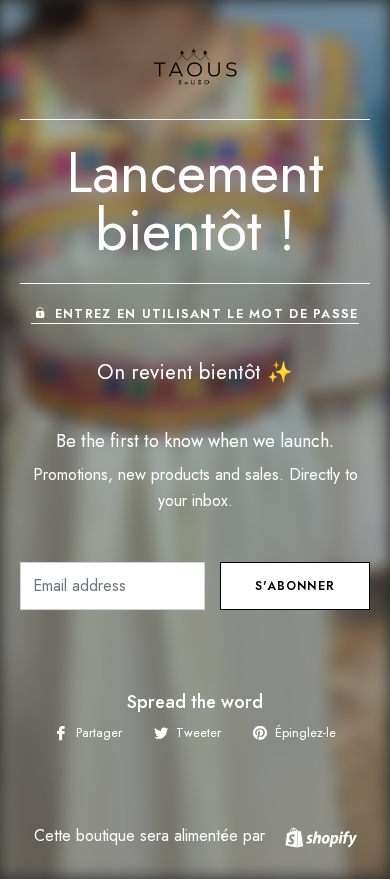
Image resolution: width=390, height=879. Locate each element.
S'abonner (295, 586)
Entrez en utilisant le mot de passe (206, 313)
